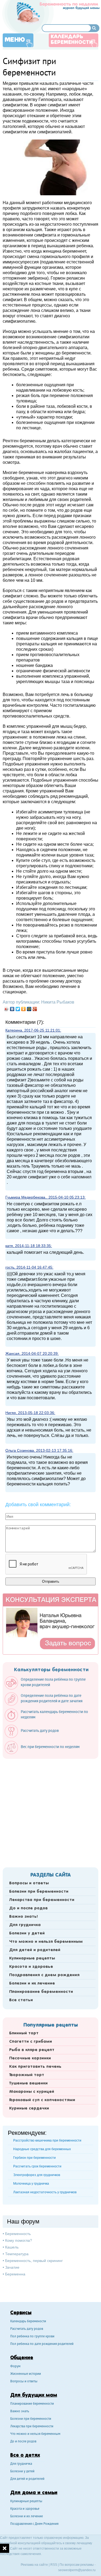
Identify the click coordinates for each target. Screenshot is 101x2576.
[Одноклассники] (24, 1009)
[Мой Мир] (29, 1009)
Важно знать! (23, 1917)
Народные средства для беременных (42, 2149)
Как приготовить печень (35, 2067)
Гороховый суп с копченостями (42, 2100)
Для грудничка (25, 1925)
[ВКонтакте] (12, 1009)
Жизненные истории (26, 2374)
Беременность (18, 2234)
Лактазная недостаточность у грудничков (45, 2192)
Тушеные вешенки (28, 2083)
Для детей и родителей (35, 1950)
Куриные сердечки (29, 2108)
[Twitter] (18, 1009)
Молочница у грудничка (31, 2184)
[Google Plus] (35, 1009)
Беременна (15, 2274)
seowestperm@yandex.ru (77, 2570)
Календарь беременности (72, 40)
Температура (17, 2254)
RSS (54, 2565)
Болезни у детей (27, 1933)
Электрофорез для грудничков (37, 2175)
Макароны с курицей (32, 2092)
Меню (15, 40)
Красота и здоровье (31, 1967)
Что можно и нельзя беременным (46, 1942)
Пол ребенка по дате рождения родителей (42, 2344)
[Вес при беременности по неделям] (45, 1753)
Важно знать (20, 2412)
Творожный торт (27, 2075)
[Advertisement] (50, 1811)
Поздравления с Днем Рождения (34, 2524)
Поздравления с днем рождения (44, 1975)
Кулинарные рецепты (32, 1958)
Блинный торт (24, 2033)
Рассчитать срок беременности (37, 2166)
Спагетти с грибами (31, 2042)
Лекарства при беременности (42, 1900)
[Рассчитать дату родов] (34, 1737)
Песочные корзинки (30, 2058)
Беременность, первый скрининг (34, 2261)
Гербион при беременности (34, 2158)
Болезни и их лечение (32, 1983)
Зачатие (12, 2267)
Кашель (12, 2247)
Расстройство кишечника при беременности (47, 2140)
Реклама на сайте (34, 2565)
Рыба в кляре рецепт (32, 2050)
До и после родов (28, 1908)
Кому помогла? (19, 2240)
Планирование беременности (41, 1992)
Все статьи (21, 2000)
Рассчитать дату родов (27, 2329)
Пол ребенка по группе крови (32, 2337)
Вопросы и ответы (29, 1883)
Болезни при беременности (39, 1892)
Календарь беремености (28, 2322)
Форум (15, 2367)
